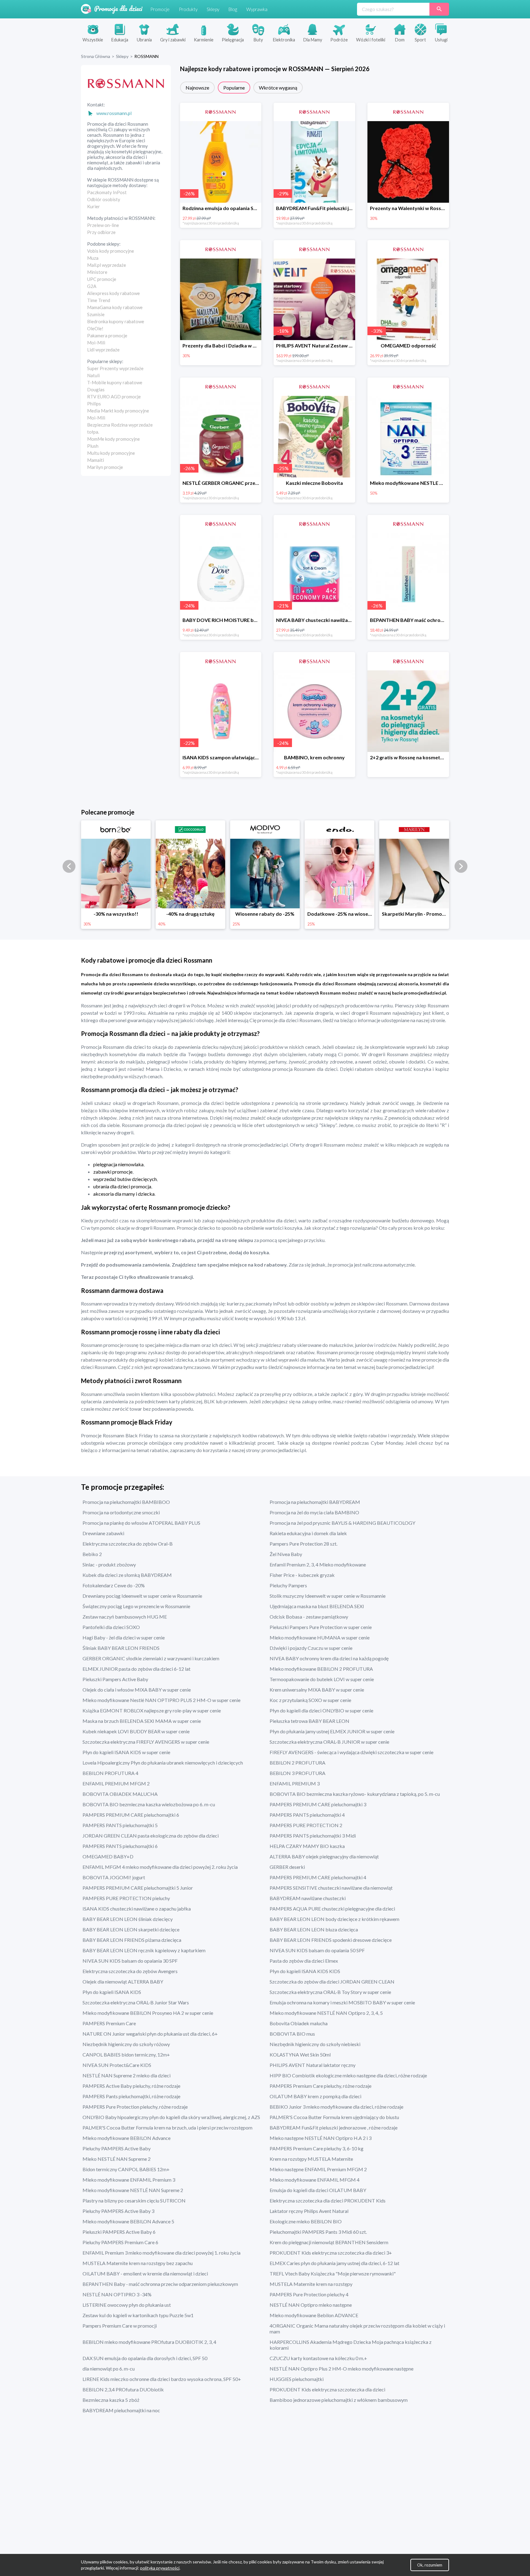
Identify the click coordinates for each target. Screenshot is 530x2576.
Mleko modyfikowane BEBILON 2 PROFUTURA (321, 1669)
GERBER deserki (287, 1867)
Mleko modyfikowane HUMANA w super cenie (320, 1637)
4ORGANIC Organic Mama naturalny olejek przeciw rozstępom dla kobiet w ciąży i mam (357, 2329)
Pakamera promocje (107, 335)
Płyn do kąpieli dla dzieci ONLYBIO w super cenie (321, 1710)
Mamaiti (96, 460)
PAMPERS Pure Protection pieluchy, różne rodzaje (135, 2107)
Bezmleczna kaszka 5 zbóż (111, 2400)
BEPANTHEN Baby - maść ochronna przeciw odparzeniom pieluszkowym (160, 2284)
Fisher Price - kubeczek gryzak (302, 1575)
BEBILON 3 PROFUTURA (298, 1773)
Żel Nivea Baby (286, 1554)
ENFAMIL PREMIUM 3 (295, 1783)
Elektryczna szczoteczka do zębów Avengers (130, 1971)
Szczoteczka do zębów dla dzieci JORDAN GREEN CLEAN (332, 1982)
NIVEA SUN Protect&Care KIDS (117, 2065)
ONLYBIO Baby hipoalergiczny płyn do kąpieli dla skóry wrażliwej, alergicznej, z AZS (171, 2117)
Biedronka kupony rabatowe (116, 321)
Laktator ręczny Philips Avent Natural (309, 2211)
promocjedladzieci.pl (425, 993)
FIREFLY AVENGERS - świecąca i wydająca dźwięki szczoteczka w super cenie (351, 1752)
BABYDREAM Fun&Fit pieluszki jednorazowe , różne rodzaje (334, 2127)
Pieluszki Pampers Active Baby (115, 1679)
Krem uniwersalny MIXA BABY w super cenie (317, 1690)
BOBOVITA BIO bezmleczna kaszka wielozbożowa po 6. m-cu (149, 1804)
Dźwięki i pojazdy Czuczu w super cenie (311, 1648)
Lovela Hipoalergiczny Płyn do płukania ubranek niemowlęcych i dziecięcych (163, 1763)
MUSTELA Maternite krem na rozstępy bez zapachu (138, 2263)
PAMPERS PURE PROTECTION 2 (306, 1825)
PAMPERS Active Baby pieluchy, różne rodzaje (131, 2086)
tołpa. (93, 432)
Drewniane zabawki (103, 1533)
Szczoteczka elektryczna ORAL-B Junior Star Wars (136, 2002)
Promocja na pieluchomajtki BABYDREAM (315, 1502)
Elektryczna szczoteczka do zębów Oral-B (128, 1544)
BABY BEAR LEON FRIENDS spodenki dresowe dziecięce (331, 1940)
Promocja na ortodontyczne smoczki (121, 1512)
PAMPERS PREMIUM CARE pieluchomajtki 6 (131, 1815)
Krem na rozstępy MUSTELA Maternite (311, 2159)
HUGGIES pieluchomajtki (297, 2379)
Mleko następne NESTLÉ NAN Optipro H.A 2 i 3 (321, 2138)
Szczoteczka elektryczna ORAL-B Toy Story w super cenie (330, 1992)
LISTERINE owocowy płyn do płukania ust (127, 2305)
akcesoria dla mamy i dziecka (124, 1194)
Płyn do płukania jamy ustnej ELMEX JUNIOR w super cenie (332, 1731)
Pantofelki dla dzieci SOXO (111, 1627)
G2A (92, 286)
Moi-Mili (96, 343)
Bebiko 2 (92, 1554)
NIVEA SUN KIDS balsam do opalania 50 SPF (317, 1950)
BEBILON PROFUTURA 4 (110, 1773)
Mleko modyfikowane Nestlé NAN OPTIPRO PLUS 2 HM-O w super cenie (161, 1700)
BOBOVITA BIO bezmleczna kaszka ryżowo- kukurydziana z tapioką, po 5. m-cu (355, 1794)
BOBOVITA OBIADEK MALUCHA (120, 1794)
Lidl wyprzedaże (103, 350)
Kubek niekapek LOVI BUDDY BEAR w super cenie (136, 1731)
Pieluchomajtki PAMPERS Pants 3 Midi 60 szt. (318, 2232)
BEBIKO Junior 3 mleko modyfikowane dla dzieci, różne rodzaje (336, 2107)
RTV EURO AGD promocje (114, 397)
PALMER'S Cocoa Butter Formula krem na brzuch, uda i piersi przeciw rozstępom (167, 2127)
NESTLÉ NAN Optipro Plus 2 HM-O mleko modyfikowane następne (342, 2369)
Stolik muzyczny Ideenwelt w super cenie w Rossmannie (328, 1596)
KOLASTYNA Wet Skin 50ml (300, 2055)
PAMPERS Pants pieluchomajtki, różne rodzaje (131, 2096)
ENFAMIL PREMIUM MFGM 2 (116, 1783)
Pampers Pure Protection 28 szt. (303, 1544)
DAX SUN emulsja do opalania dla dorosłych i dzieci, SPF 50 (145, 2358)
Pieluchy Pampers (288, 1585)
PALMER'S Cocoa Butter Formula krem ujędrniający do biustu (334, 2117)
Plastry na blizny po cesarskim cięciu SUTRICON (134, 2200)
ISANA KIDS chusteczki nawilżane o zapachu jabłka (137, 1909)
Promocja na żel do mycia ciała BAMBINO (314, 1512)
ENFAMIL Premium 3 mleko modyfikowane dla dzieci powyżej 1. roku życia (161, 2253)
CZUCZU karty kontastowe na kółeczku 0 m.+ (318, 2358)
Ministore (97, 272)
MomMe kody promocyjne (113, 439)
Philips (94, 404)
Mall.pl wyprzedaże (107, 265)
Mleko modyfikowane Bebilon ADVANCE (314, 2315)
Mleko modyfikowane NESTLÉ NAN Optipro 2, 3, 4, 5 (326, 2013)
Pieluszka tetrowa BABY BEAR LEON (309, 1721)
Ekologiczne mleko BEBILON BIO (306, 2221)
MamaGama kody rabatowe (115, 307)
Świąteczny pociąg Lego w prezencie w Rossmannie (136, 1606)
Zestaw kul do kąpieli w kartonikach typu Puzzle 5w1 (138, 2315)
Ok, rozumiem (430, 2565)
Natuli (93, 375)
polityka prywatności (160, 2568)
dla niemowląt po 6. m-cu (109, 2369)
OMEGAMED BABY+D (108, 1856)
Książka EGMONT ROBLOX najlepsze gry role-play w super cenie (152, 1710)
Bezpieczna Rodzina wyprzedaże (120, 425)
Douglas (96, 389)
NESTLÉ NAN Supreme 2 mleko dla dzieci (127, 2075)
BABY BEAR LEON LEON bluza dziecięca (314, 1929)
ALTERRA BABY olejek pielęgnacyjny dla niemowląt (324, 1856)
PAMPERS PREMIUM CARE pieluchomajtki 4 (318, 1877)
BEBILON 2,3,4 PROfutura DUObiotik (123, 2389)
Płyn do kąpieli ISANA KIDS (112, 1992)
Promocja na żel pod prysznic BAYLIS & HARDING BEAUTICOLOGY (342, 1523)
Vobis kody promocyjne (111, 251)
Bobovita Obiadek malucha (299, 2023)
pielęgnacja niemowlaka (118, 1164)
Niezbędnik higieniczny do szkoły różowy (126, 2044)
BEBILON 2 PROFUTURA (298, 1763)
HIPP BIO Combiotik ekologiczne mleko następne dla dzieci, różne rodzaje (348, 2075)
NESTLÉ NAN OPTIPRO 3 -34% (117, 2294)
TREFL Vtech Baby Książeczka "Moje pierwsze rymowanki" (333, 2273)
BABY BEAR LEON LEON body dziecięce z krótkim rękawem (334, 1919)
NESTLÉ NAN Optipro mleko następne (311, 2305)
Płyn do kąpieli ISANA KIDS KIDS (305, 1971)
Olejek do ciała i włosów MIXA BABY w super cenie (137, 1690)
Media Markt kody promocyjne (118, 411)
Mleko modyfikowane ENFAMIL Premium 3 (129, 2180)
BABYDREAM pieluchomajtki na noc (121, 2410)
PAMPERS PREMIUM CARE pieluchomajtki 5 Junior (138, 1888)
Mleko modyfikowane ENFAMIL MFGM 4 (315, 2180)
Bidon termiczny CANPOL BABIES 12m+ (126, 2169)
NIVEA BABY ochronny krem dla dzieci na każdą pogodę (329, 1658)
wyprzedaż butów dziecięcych (125, 1179)
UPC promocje (102, 279)
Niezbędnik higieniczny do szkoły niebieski (315, 2044)
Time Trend (99, 300)
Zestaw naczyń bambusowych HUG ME (125, 1617)
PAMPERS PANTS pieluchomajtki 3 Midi (313, 1836)
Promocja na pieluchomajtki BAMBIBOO (126, 1502)
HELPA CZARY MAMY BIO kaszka (307, 1846)
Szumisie (96, 314)
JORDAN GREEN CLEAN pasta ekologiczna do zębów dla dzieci (151, 1836)
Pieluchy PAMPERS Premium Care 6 (120, 2242)
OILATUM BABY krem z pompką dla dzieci (315, 2096)
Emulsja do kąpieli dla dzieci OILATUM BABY (318, 2190)
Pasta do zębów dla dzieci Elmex (304, 1961)
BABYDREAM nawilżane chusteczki (308, 1898)
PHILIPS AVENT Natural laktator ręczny (313, 2065)
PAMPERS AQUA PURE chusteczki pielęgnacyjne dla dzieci (332, 1909)
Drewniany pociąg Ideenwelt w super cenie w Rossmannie (142, 1596)
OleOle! (95, 328)
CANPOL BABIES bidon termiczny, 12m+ (126, 2055)
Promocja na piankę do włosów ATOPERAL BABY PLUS (141, 1523)
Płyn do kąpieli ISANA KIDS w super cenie (126, 1752)
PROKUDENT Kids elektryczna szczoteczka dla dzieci (327, 2389)
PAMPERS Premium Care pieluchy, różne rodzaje (321, 2086)
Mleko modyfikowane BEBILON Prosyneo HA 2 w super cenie (148, 2013)
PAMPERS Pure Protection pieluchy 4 (309, 2294)
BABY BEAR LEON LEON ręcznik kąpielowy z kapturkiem (144, 1950)
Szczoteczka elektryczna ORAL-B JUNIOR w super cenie (329, 1742)
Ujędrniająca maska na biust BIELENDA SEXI (317, 1606)
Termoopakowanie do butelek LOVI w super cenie (322, 1679)
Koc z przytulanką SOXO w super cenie (310, 1700)
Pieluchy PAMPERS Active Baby (117, 2148)
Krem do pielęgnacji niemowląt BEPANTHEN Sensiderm (329, 2242)
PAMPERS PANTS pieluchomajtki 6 (120, 1846)
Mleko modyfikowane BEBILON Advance (127, 2138)
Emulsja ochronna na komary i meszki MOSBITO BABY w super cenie (342, 2002)
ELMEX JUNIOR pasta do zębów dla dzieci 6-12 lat (136, 1669)
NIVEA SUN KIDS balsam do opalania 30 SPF (130, 1961)
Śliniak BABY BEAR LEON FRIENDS (121, 1648)
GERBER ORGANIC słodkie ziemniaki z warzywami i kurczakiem (151, 1658)
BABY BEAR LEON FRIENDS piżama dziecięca (132, 1940)
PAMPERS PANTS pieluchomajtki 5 (120, 1825)
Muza (93, 258)
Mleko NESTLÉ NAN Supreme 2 (117, 2159)
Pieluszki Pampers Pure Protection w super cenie (321, 1627)
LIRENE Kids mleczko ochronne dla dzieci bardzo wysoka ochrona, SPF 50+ (162, 2379)
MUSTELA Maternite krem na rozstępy (311, 2284)
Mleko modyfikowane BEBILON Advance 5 (128, 2221)
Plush (93, 446)
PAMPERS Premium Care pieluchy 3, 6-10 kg (317, 2148)
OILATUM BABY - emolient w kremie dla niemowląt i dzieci (145, 2273)
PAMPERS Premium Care (109, 2023)
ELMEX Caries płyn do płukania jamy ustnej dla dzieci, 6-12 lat (334, 2263)
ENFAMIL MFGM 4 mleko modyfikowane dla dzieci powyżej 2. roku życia (160, 1867)
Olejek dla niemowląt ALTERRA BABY (123, 1982)
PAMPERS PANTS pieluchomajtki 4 (307, 1815)
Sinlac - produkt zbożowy (109, 1564)
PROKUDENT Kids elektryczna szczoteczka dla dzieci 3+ (331, 2253)
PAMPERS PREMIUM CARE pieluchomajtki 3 (318, 1804)
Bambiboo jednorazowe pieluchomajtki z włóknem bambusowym (339, 2400)
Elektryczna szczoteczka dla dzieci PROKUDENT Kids (328, 2200)
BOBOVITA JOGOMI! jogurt (114, 1877)
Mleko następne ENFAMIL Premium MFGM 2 (318, 2169)
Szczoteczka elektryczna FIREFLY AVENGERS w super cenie (146, 1742)
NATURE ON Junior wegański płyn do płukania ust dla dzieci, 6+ (150, 2034)
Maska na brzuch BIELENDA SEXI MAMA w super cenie (142, 1721)
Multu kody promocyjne (111, 453)
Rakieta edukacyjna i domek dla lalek (308, 1533)
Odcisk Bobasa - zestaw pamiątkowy (309, 1617)
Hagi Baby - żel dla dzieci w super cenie (124, 1637)
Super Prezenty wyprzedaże (115, 368)
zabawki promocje (113, 1172)
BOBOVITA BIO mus (292, 2034)
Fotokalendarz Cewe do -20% (114, 1585)
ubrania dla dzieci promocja (122, 1186)
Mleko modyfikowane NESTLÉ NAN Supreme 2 (133, 2190)
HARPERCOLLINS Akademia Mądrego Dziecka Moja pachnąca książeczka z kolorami (351, 2345)
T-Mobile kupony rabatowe (115, 382)
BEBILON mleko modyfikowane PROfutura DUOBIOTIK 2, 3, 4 (149, 2342)
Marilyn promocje (105, 467)
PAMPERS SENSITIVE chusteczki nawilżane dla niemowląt (331, 1888)
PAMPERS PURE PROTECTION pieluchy (126, 1898)
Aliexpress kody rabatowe (113, 293)
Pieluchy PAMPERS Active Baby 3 (118, 2211)
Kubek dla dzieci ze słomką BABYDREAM (127, 1575)
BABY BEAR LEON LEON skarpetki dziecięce (131, 1929)
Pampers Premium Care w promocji (120, 2326)
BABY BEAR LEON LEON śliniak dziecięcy (128, 1919)
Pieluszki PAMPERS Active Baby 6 (119, 2232)
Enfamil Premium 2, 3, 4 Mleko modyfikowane (318, 1564)
